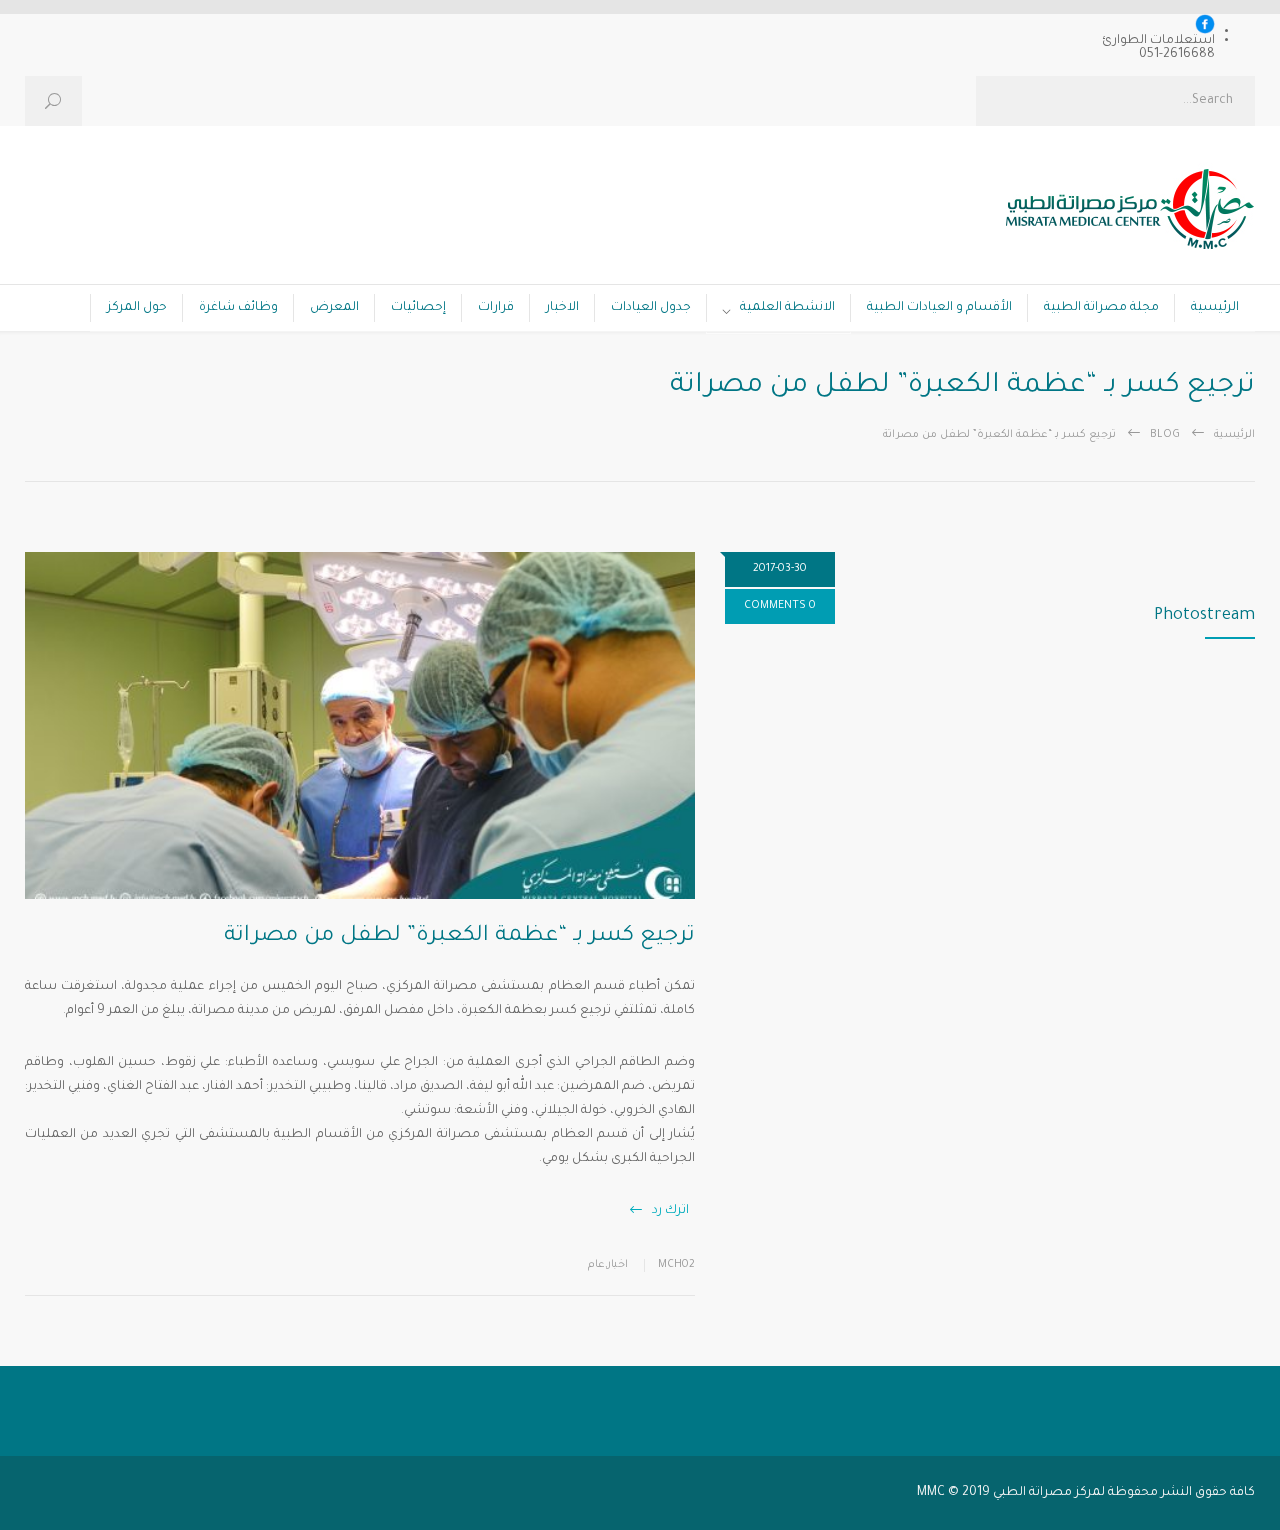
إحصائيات (418, 308)
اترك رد (670, 1211)
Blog (1165, 435)
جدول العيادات (651, 308)
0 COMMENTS (780, 606)
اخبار (617, 1265)
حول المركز (137, 308)
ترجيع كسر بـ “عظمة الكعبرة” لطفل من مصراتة (459, 937)
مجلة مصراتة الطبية (1101, 308)
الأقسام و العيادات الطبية (939, 308)
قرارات (496, 308)
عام (596, 1265)
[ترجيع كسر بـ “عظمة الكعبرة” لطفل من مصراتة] (360, 725)
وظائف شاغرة (238, 308)
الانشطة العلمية (787, 308)
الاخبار (562, 308)
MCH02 (676, 1265)
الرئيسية (1215, 308)
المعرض (334, 308)
